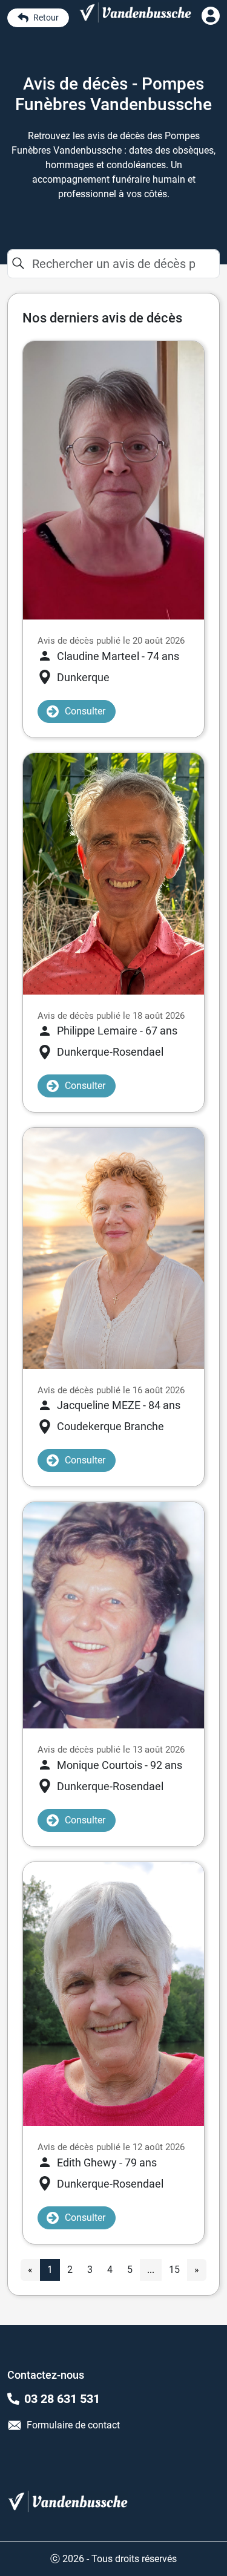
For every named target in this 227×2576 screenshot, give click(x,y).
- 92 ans (120, 1765)
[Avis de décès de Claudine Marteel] (113, 479)
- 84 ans (119, 1405)
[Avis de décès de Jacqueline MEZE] (113, 1248)
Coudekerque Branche (110, 1426)
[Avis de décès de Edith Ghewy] (113, 1993)
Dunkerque (83, 677)
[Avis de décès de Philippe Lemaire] (113, 873)
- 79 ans (107, 2162)
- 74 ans (118, 656)
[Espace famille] (211, 21)
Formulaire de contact (73, 2425)
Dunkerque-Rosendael (110, 1052)
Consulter (85, 711)
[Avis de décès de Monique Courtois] (113, 1614)
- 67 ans (117, 1031)
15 (174, 2270)
